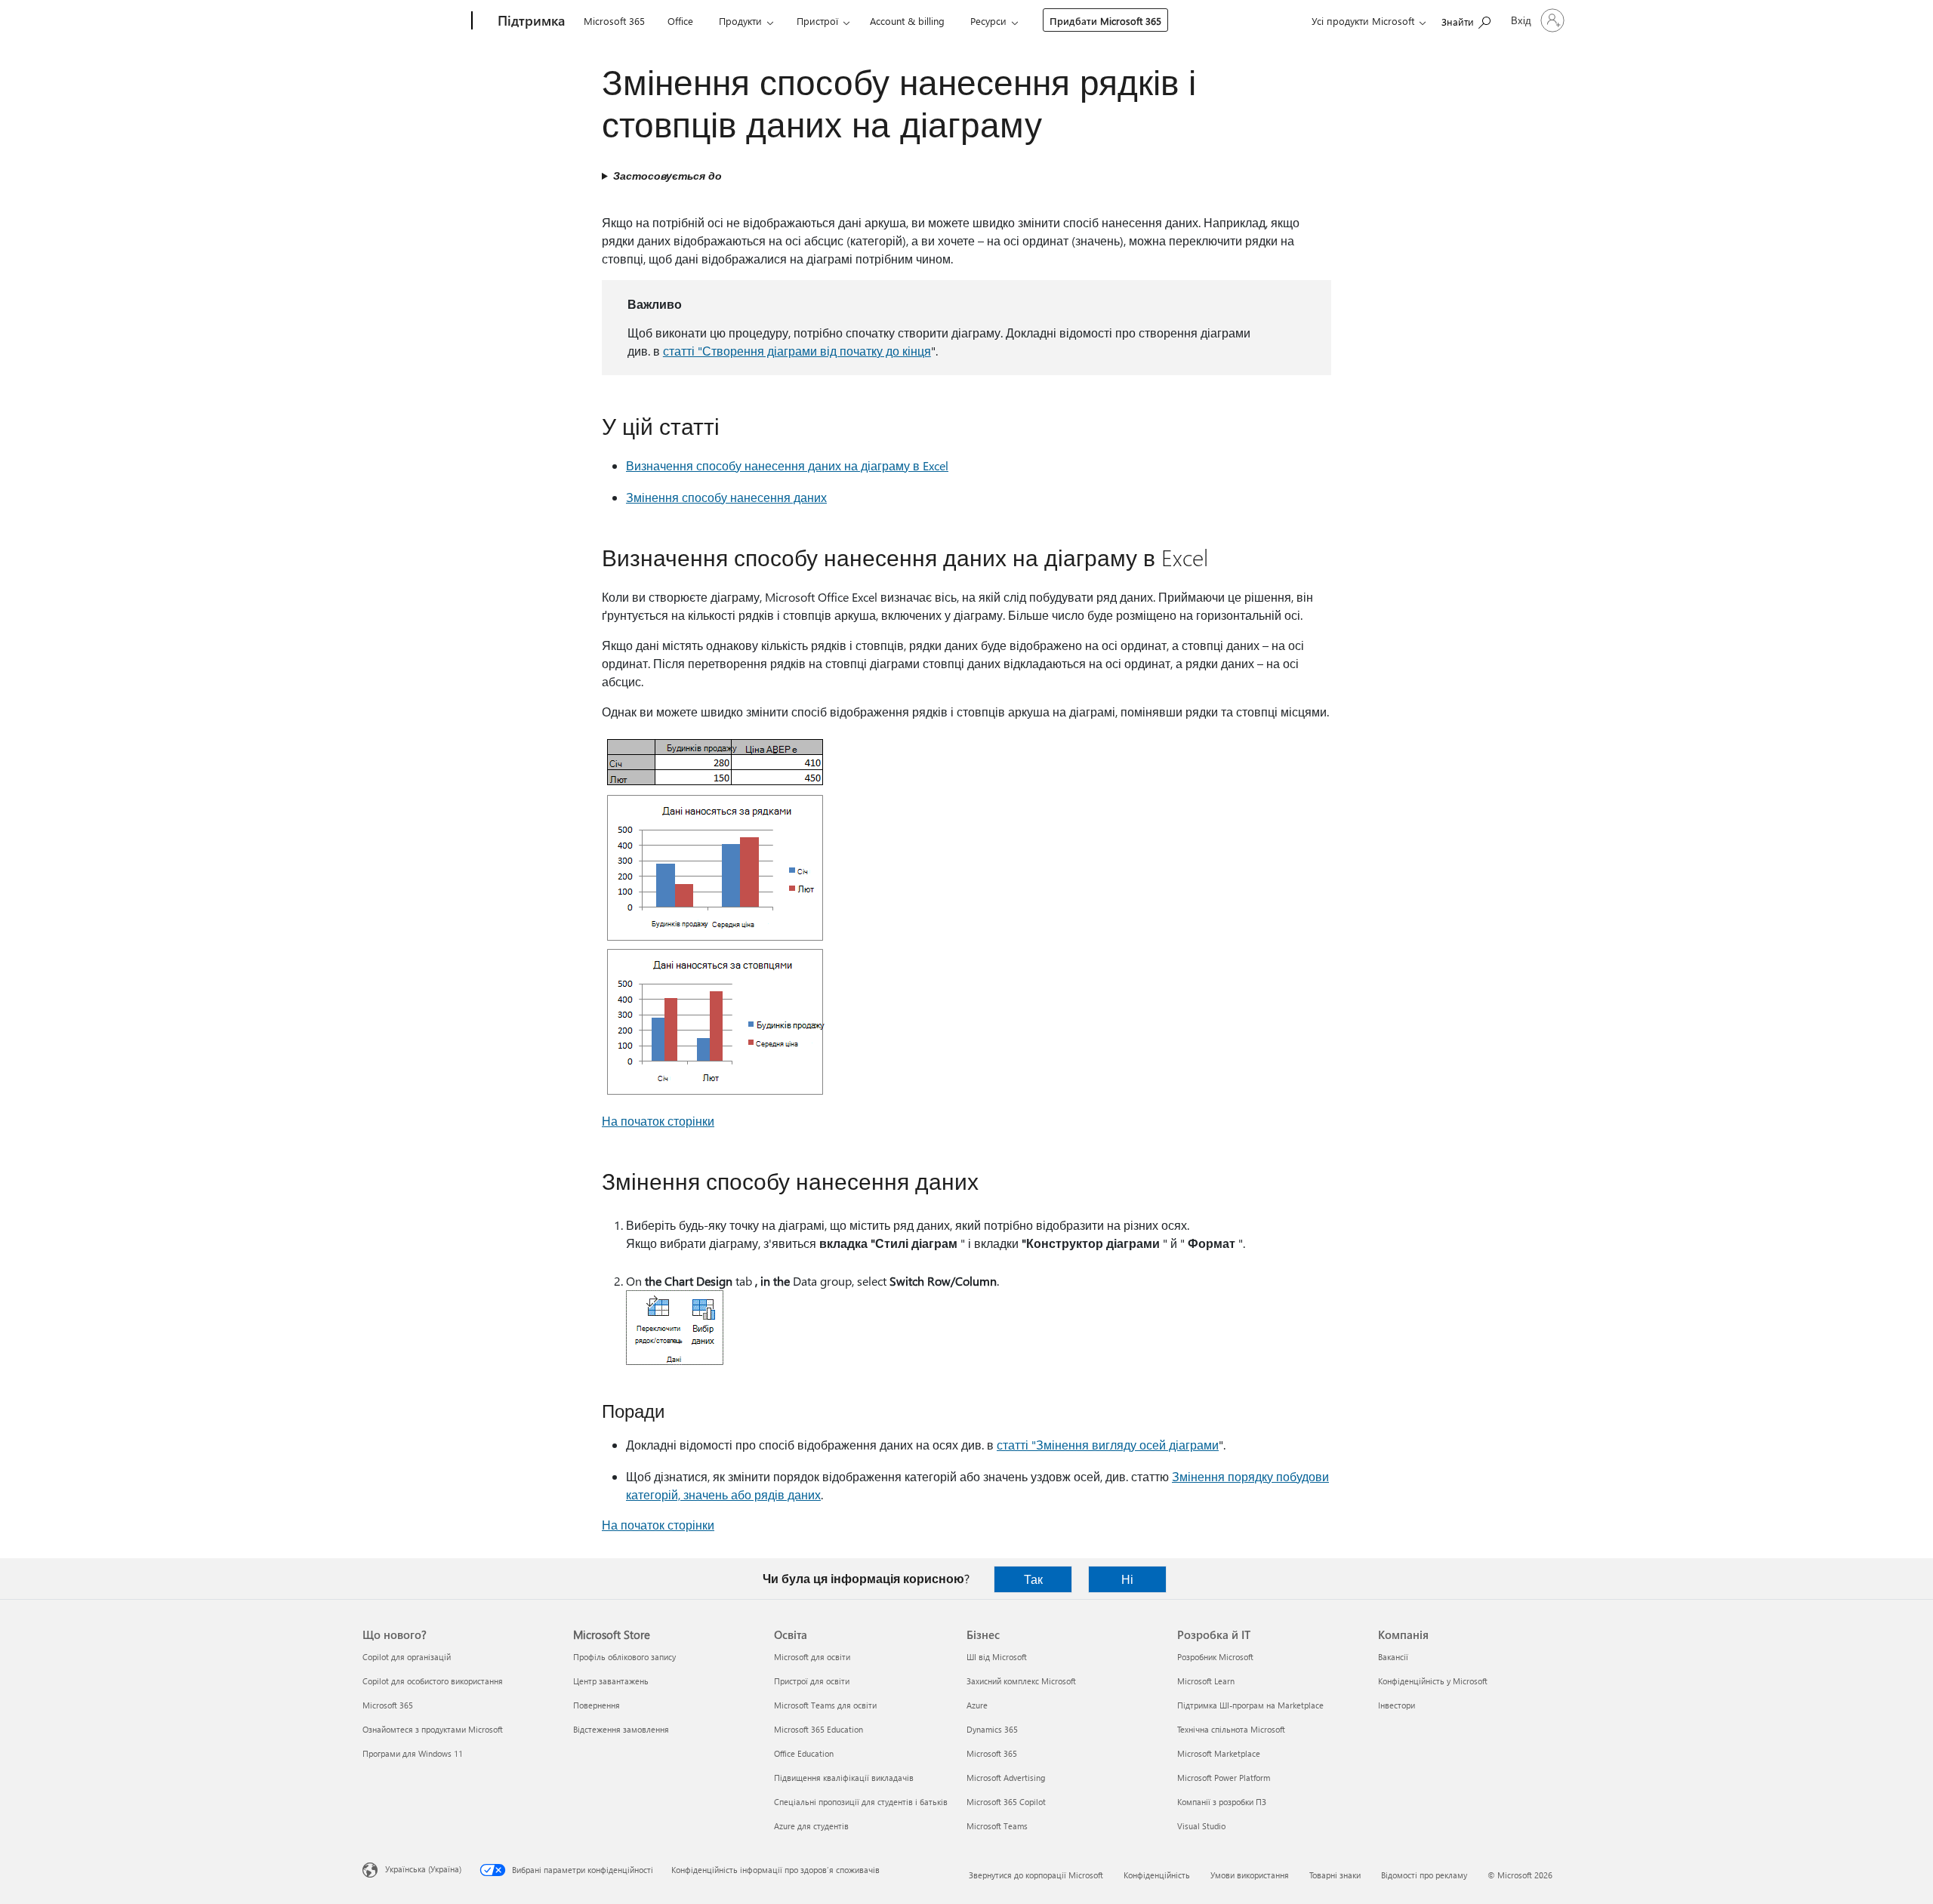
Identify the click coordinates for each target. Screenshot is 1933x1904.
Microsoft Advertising (1006, 1778)
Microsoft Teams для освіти (825, 1705)
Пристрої (817, 21)
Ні (1127, 1579)
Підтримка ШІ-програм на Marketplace (1250, 1705)
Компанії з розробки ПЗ (1222, 1802)
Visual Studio (1201, 1826)
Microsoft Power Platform (1224, 1778)
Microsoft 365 (614, 21)
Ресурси (988, 21)
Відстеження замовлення (621, 1729)
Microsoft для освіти (812, 1657)
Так (1033, 1579)
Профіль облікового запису (624, 1657)
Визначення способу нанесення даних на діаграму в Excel (787, 465)
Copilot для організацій (407, 1657)
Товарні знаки (1335, 1875)
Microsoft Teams (997, 1826)
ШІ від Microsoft (997, 1657)
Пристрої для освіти (812, 1681)
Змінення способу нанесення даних (726, 497)
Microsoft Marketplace (1219, 1753)
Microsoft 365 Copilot (1006, 1802)
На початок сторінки (658, 1121)
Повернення (597, 1705)
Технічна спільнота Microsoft (1231, 1729)
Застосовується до (667, 176)
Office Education (804, 1753)
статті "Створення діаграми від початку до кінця (797, 351)
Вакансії (1393, 1657)
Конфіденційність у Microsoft (1433, 1681)
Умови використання (1250, 1875)
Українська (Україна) (423, 1869)
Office (680, 21)
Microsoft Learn (1206, 1681)
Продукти (740, 21)
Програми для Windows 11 (413, 1753)
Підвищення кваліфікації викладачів (844, 1778)
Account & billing (907, 21)
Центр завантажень (611, 1681)
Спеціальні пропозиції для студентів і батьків (861, 1802)
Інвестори (1397, 1705)
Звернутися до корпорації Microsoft (1036, 1875)
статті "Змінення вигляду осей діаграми (1108, 1445)
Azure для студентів (811, 1826)
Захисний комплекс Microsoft (1021, 1681)
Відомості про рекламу (1424, 1875)
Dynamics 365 (992, 1729)
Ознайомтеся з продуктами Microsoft (433, 1729)
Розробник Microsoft (1215, 1657)
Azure (977, 1705)
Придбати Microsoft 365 (1105, 21)
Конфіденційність (1157, 1875)
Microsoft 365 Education (819, 1729)
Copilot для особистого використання (433, 1681)
